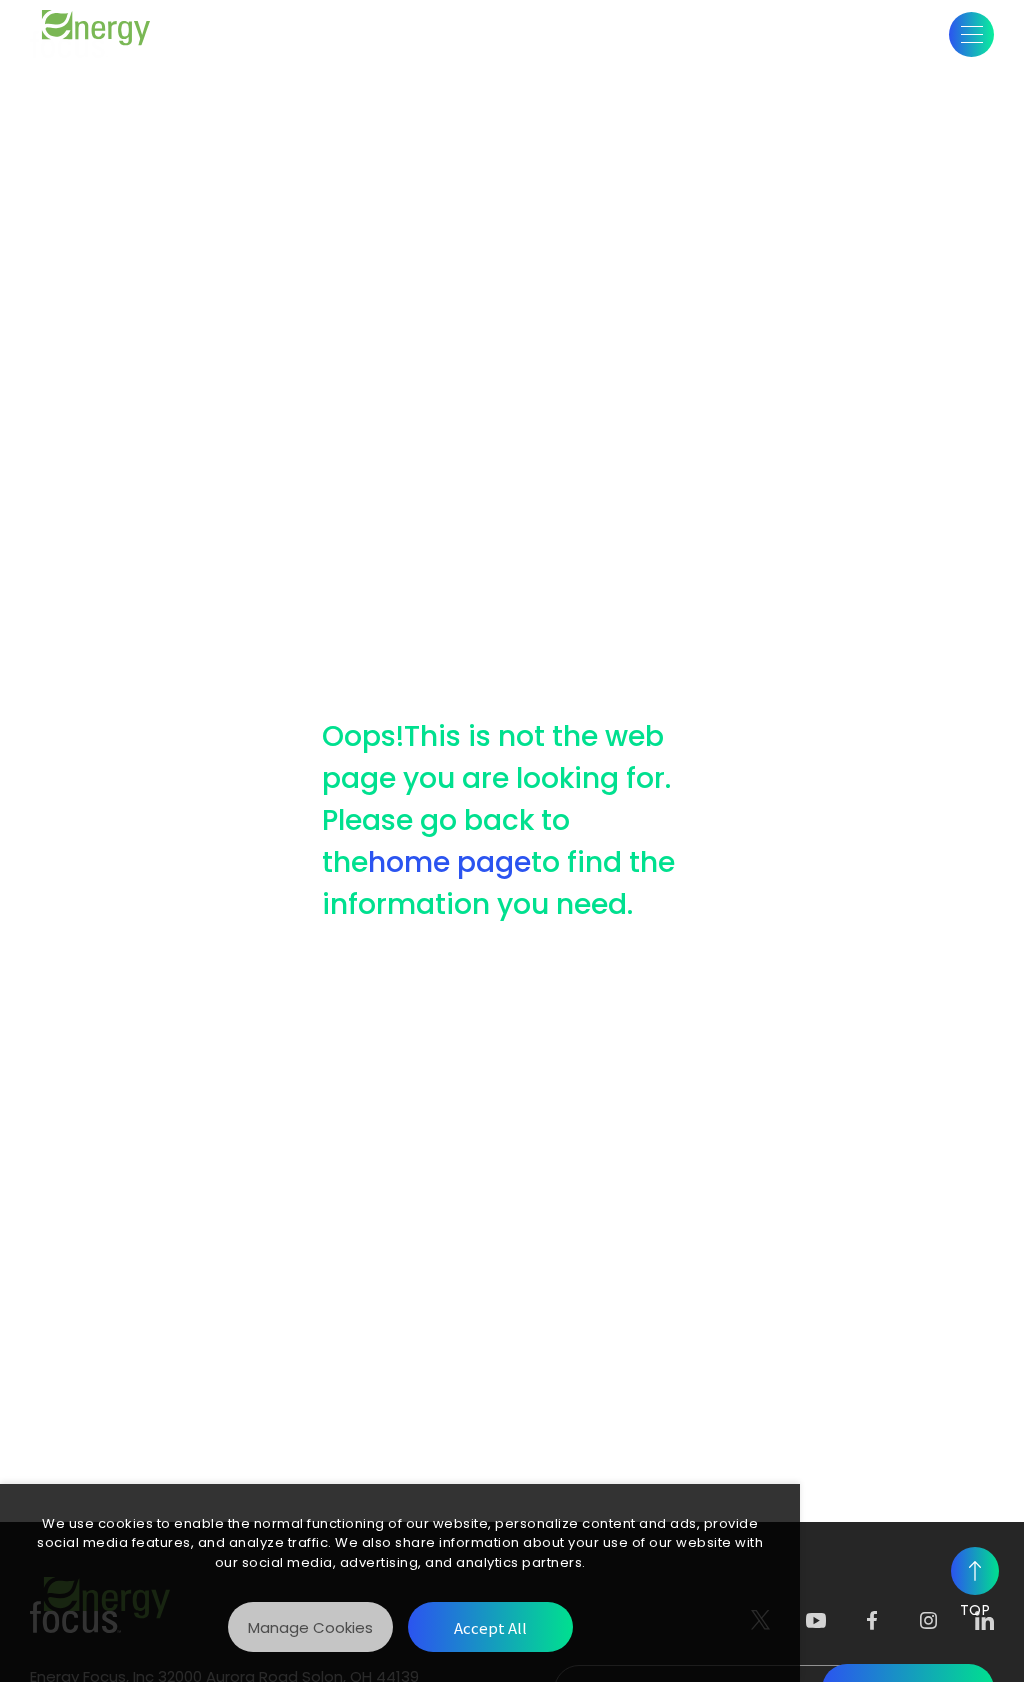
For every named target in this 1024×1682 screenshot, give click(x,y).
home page (449, 862)
